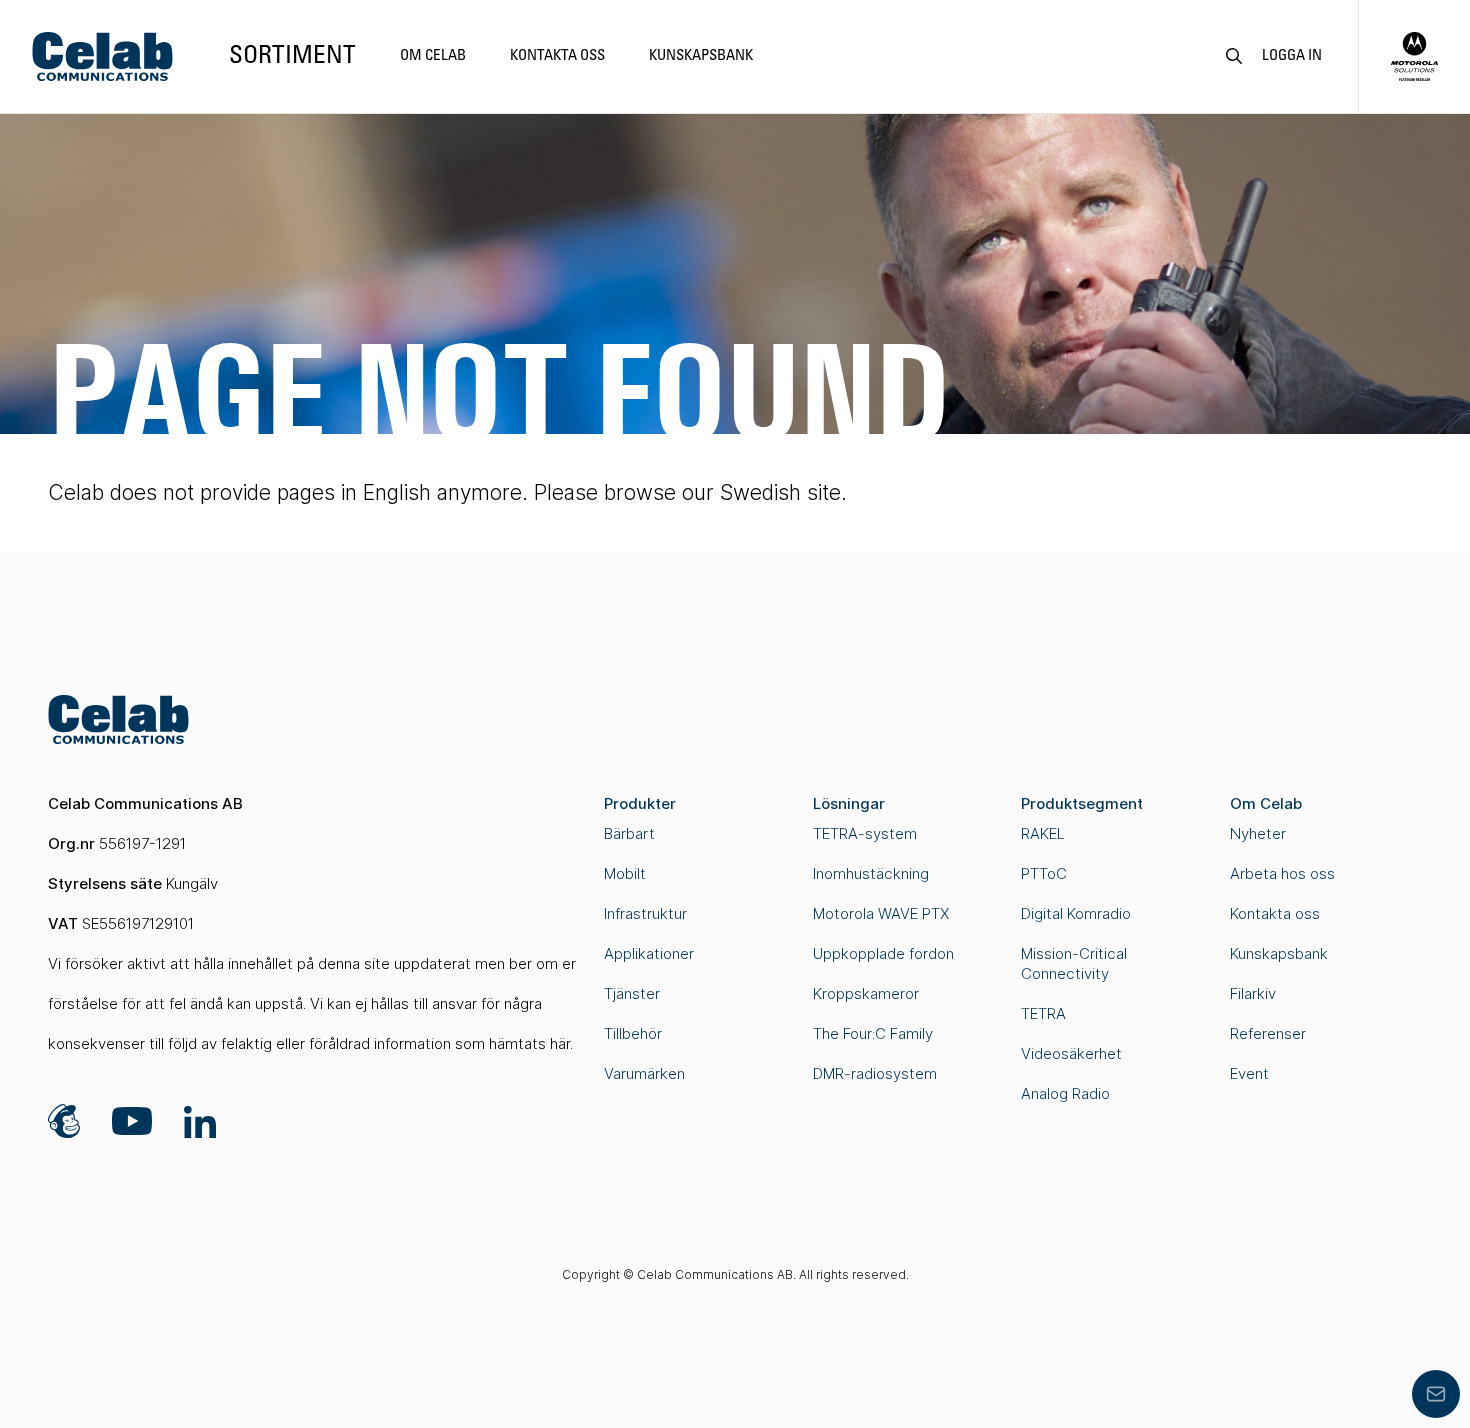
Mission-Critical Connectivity (1074, 963)
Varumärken (644, 1073)
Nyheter (1258, 833)
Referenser (1268, 1033)
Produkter (640, 803)
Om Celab (433, 56)
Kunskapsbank (701, 56)
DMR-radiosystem (875, 1073)
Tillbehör (633, 1033)
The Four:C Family (873, 1033)
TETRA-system (865, 833)
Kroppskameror (866, 993)
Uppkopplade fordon (883, 953)
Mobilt (625, 873)
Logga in (1292, 56)
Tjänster (632, 993)
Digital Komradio (1076, 913)
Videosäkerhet (1071, 1053)
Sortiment (292, 56)
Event (1249, 1073)
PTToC (1044, 873)
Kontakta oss (557, 56)
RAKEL (1043, 833)
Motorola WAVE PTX (881, 913)
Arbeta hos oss (1282, 873)
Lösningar (849, 803)
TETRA (1043, 1013)
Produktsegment (1082, 803)
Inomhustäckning (871, 873)
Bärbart (629, 833)
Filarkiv (1253, 993)
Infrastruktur (645, 913)
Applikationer (649, 953)
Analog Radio (1065, 1093)
